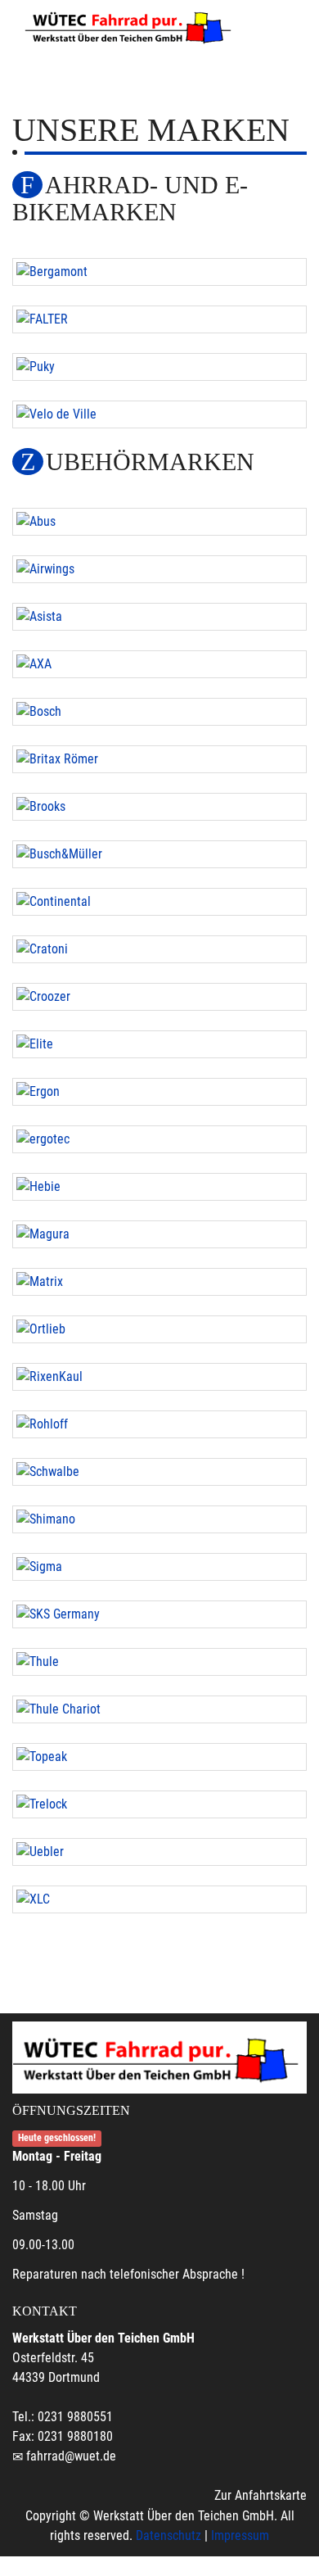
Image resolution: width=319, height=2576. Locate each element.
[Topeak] (159, 1757)
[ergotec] (159, 1139)
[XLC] (159, 1899)
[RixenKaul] (159, 1377)
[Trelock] (159, 1804)
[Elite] (159, 1044)
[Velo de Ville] (159, 414)
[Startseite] (131, 26)
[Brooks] (159, 807)
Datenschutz (168, 2535)
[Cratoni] (159, 949)
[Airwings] (159, 569)
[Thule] (159, 1662)
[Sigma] (159, 1567)
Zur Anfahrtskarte (261, 2495)
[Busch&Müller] (159, 854)
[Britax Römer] (159, 759)
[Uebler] (159, 1852)
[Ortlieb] (159, 1329)
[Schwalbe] (159, 1472)
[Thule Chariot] (159, 1709)
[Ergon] (159, 1092)
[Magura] (159, 1234)
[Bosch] (159, 712)
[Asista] (159, 617)
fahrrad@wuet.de (71, 2456)
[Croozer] (159, 997)
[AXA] (159, 664)
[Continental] (159, 902)
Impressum (240, 2535)
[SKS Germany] (159, 1614)
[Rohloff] (159, 1424)
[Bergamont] (159, 272)
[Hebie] (159, 1187)
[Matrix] (159, 1282)
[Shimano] (159, 1519)
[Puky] (159, 367)
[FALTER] (159, 319)
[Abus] (159, 522)
